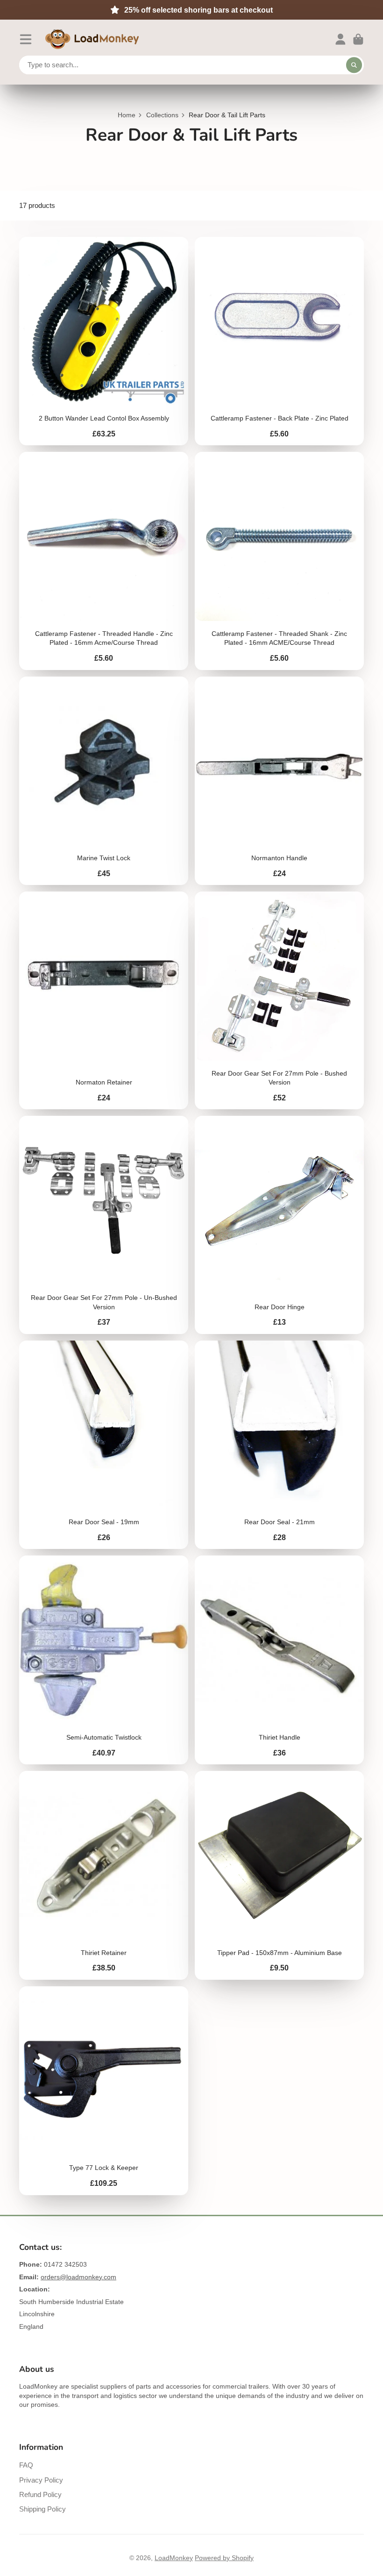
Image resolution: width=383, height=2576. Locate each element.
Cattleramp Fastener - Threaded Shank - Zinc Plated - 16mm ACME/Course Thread (279, 561)
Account (340, 39)
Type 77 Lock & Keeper (104, 2091)
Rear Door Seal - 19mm (104, 1445)
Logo (92, 39)
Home (127, 115)
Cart (358, 39)
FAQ (26, 2465)
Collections (162, 115)
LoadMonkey (174, 2558)
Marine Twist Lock (104, 781)
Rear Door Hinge (279, 1225)
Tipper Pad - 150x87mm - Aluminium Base (279, 1875)
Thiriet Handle (279, 1660)
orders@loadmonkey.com (78, 2277)
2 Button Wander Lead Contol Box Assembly (104, 341)
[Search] (354, 65)
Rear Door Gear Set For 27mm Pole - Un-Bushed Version (104, 1225)
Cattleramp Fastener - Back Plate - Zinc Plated (279, 341)
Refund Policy (40, 2494)
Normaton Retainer (104, 1000)
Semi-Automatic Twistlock (104, 1660)
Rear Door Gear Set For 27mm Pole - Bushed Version (279, 1000)
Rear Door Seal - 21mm (279, 1445)
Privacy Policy (41, 2480)
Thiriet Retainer (104, 1875)
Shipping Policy (43, 2509)
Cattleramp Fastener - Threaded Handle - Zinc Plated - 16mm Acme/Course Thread (104, 561)
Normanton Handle (279, 781)
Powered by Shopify (224, 2558)
